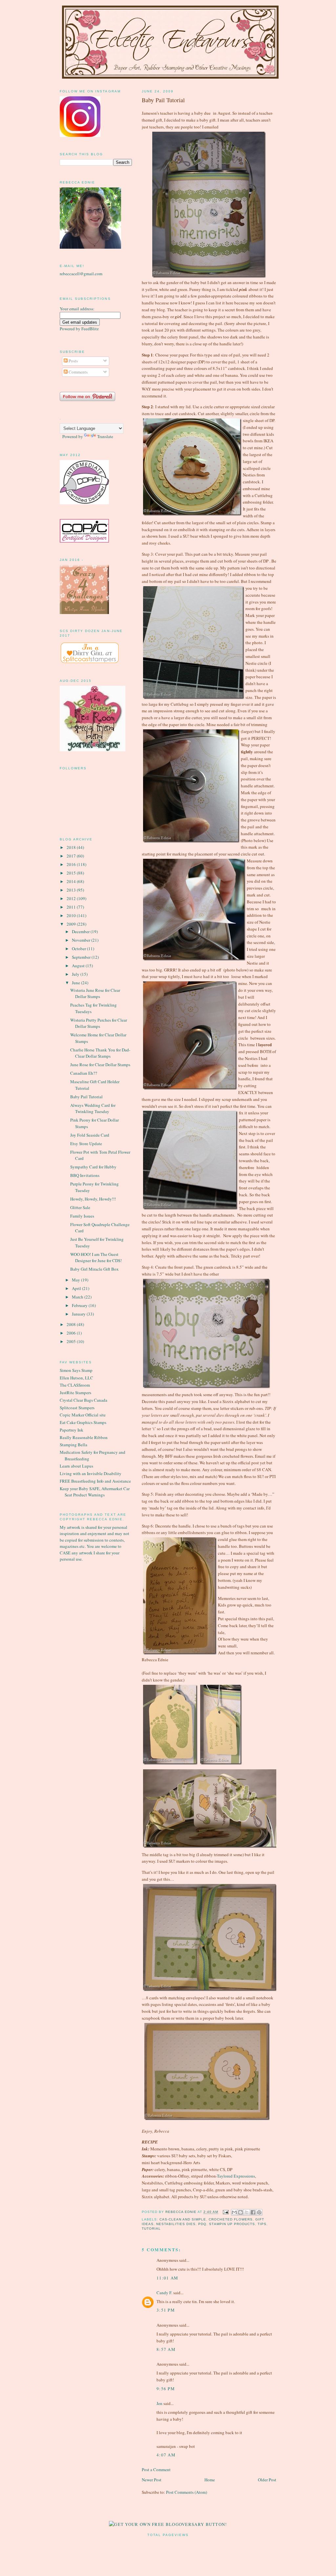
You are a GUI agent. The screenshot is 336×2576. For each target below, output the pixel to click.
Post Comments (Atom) (187, 2492)
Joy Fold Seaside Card (90, 1135)
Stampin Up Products (232, 2224)
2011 (72, 907)
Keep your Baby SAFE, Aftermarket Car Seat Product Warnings (95, 1492)
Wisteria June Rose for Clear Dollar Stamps (95, 993)
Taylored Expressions (236, 2176)
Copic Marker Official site (83, 1415)
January (79, 1314)
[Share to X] (247, 2212)
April (77, 1288)
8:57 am (166, 2349)
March (78, 1297)
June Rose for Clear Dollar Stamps (100, 1065)
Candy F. (164, 2293)
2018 (72, 847)
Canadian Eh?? (84, 1073)
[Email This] (234, 2212)
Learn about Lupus (76, 1466)
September (82, 957)
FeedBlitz (90, 329)
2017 (72, 856)
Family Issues (82, 1216)
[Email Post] (226, 2212)
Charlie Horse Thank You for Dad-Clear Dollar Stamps (100, 1053)
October (79, 949)
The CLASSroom (75, 1385)
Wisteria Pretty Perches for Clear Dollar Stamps (99, 1023)
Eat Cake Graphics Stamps (83, 1422)
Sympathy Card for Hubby (93, 1167)
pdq (202, 2224)
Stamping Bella (73, 1445)
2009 (72, 924)
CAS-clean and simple (183, 2219)
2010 (72, 915)
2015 (72, 873)
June (76, 983)
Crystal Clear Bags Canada (84, 1400)
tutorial (151, 2229)
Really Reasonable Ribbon (84, 1437)
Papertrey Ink (72, 1430)
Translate (105, 436)
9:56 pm (166, 2389)
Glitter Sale (80, 1207)
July (76, 974)
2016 (72, 864)
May (76, 1280)
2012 (72, 898)
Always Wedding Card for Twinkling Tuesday (93, 1108)
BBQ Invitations (85, 1175)
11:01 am (167, 2278)
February (80, 1305)
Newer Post (152, 2480)
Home (210, 2480)
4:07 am (166, 2455)
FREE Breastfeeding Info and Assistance (95, 1481)
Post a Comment (156, 2470)
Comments (78, 372)
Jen (159, 2403)
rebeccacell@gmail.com (81, 274)
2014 (72, 881)
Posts (73, 361)
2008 (72, 1324)
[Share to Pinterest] (259, 2212)
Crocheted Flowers (231, 2219)
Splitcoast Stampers (77, 1408)
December (81, 932)
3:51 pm (166, 2310)
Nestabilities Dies (176, 2224)
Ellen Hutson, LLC (76, 1378)
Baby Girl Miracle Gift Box (94, 1269)
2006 (72, 1333)
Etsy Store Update (86, 1144)
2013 (72, 890)
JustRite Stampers (75, 1393)
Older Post (267, 2480)
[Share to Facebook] (253, 2212)
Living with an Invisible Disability (91, 1473)
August (79, 966)
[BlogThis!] (241, 2212)
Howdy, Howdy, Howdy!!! (93, 1199)
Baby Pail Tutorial (86, 1097)
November (82, 940)
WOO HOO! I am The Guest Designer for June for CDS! (96, 1258)
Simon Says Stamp (76, 1370)
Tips (262, 2224)
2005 (72, 1341)
